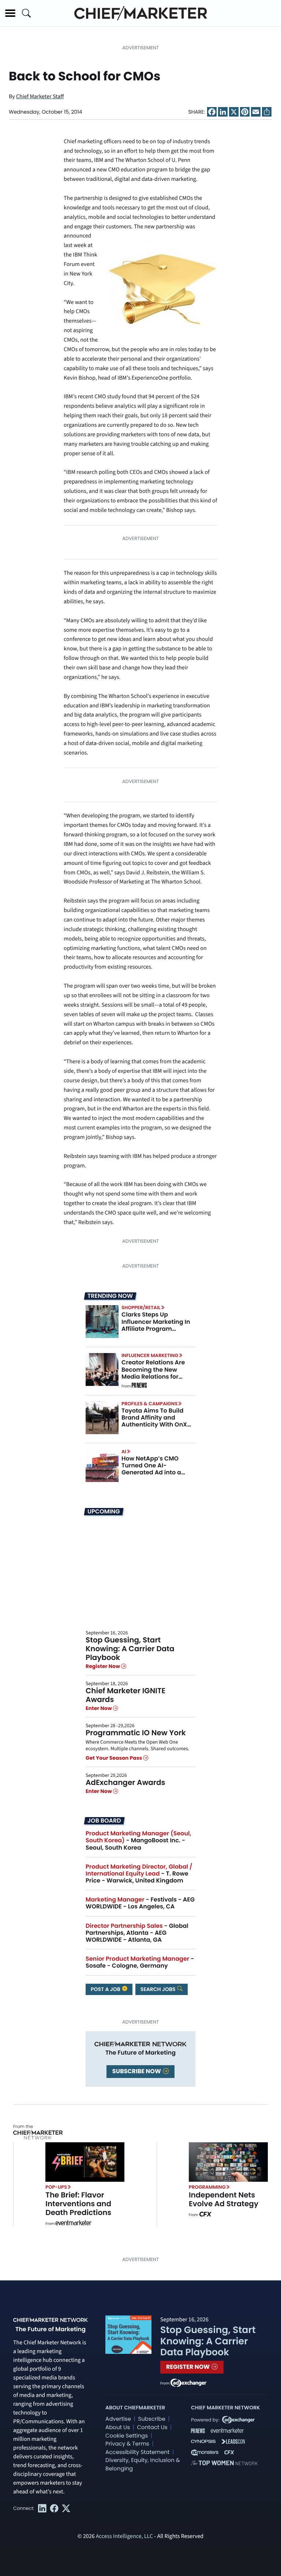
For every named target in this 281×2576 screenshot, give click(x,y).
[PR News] (139, 1386)
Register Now (103, 1666)
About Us (118, 2427)
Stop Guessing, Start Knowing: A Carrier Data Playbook (130, 1649)
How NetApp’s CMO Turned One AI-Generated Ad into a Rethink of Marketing (152, 1469)
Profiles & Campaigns (149, 1404)
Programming (207, 2187)
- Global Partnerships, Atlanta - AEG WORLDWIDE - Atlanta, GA (137, 1933)
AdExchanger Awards (125, 1782)
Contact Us (152, 2427)
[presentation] (102, 1322)
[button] (10, 13)
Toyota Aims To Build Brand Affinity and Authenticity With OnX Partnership (154, 1421)
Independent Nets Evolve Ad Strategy (224, 2199)
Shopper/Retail (141, 1308)
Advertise (118, 2419)
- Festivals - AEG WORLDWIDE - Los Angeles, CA (140, 1903)
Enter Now (99, 1708)
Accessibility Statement (137, 2452)
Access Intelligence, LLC (124, 2537)
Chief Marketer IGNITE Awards (125, 1695)
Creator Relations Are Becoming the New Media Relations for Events (153, 1373)
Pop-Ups (56, 2187)
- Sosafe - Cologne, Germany (140, 1962)
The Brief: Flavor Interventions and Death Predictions (78, 2204)
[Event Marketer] (74, 2224)
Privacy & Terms (127, 2444)
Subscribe (151, 2419)
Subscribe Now (137, 2071)
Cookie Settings (127, 2436)
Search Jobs (159, 1989)
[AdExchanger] (188, 2382)
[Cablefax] (205, 2215)
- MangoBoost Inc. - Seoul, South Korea (138, 1840)
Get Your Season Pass (114, 1758)
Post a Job (106, 1989)
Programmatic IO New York (136, 1733)
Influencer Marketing (150, 1355)
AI (124, 1452)
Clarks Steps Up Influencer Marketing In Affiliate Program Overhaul (156, 1325)
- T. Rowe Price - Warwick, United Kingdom (139, 1874)
